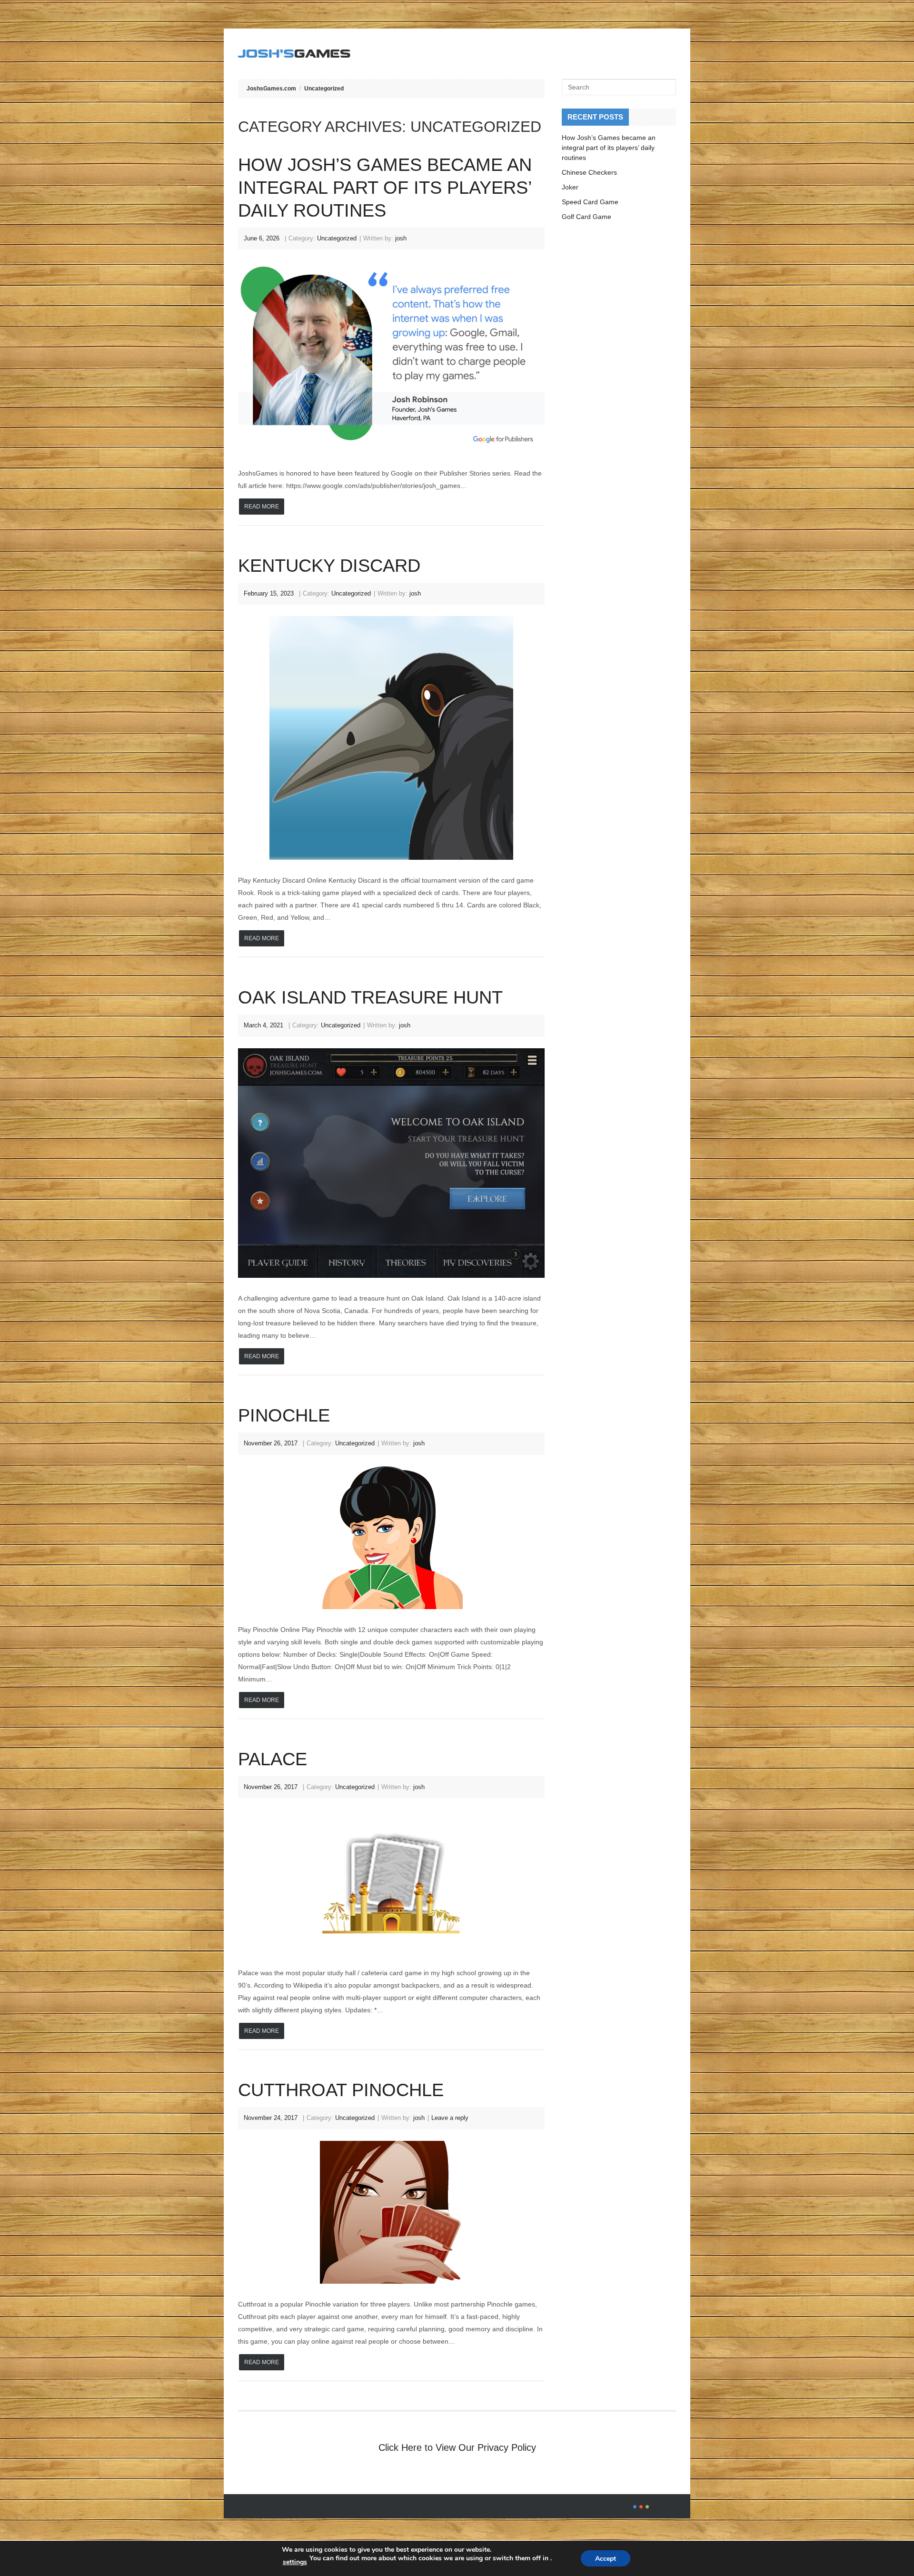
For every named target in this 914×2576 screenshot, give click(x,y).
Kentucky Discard (329, 566)
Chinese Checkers (589, 172)
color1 (635, 2507)
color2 (641, 2507)
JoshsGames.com (271, 89)
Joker (570, 187)
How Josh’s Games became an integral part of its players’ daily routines (385, 188)
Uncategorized (324, 89)
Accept (606, 2559)
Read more (262, 507)
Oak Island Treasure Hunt (370, 997)
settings (295, 2562)
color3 (647, 2507)
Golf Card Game (586, 217)
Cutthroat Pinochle (341, 2090)
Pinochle (284, 1415)
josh (401, 238)
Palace (273, 1759)
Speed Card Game (590, 202)
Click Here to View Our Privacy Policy (457, 2447)
